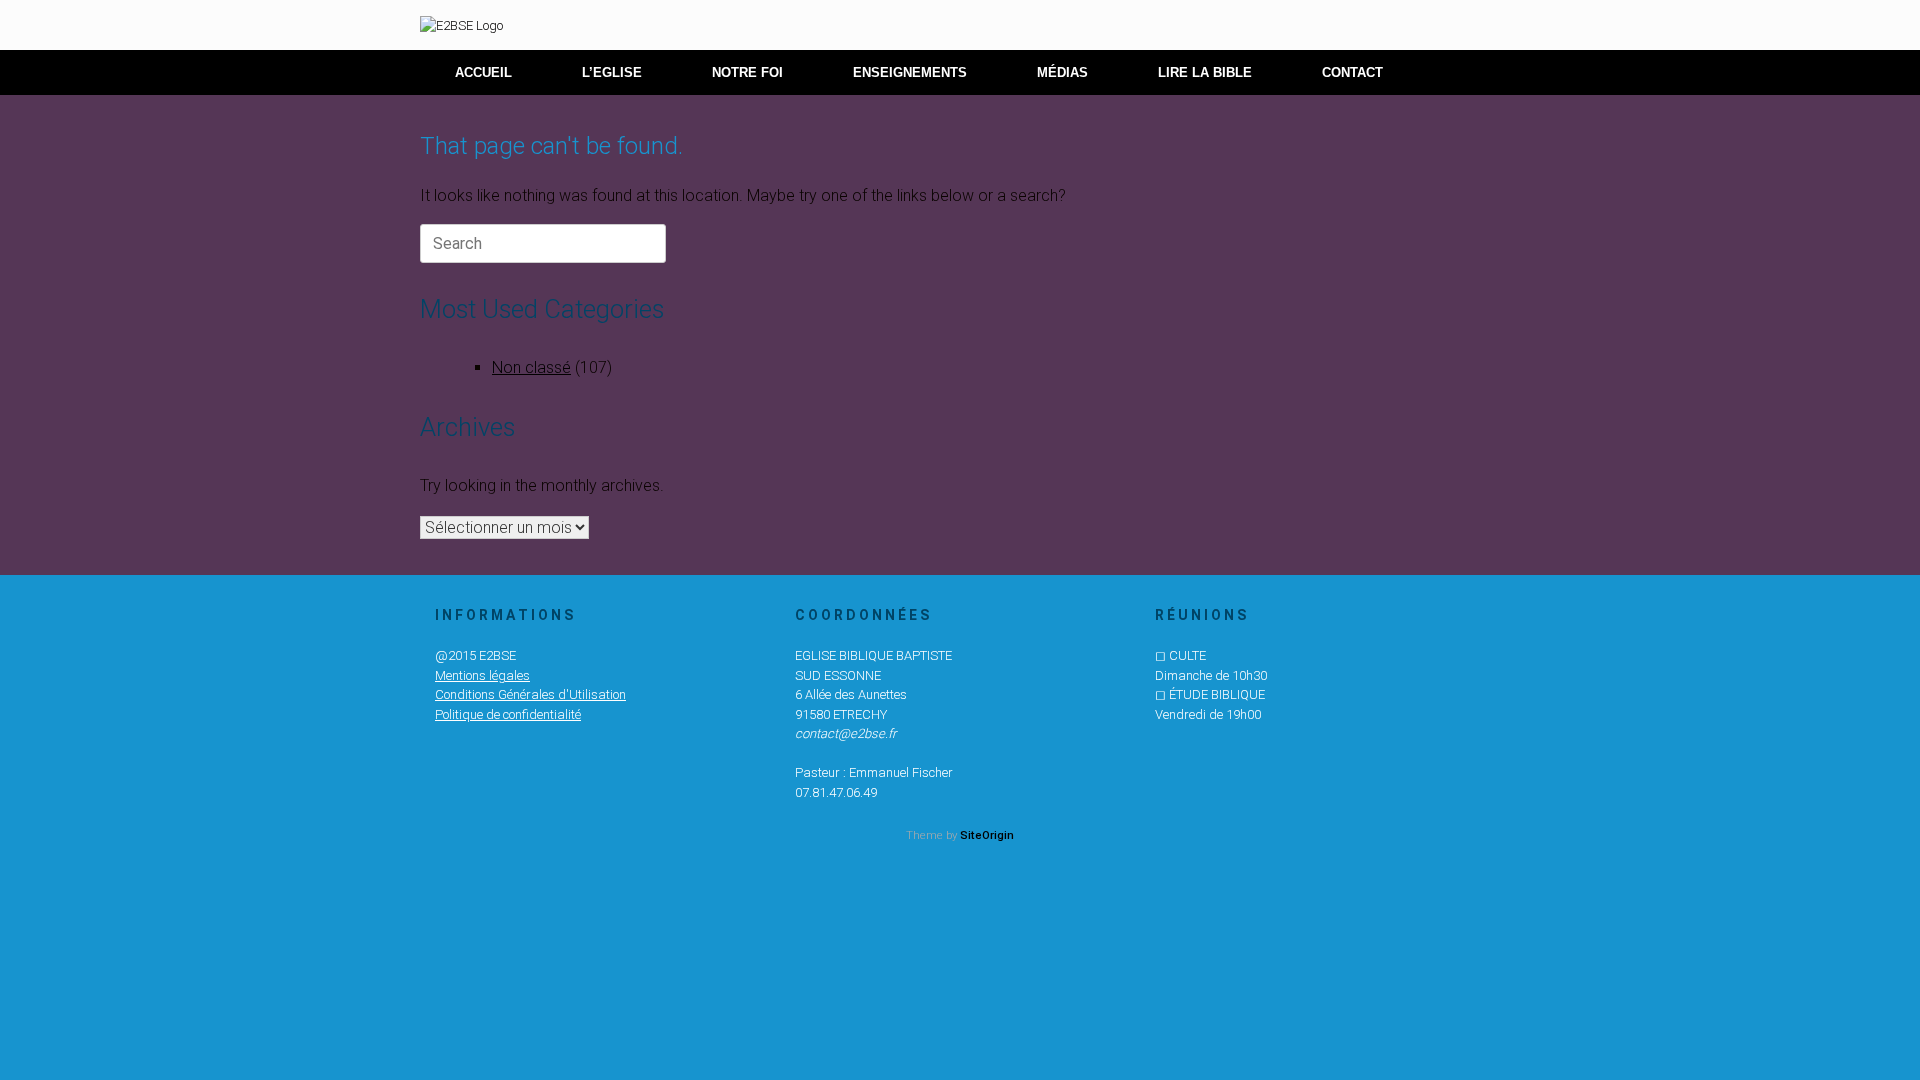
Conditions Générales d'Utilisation (530, 694)
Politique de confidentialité (508, 714)
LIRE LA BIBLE (1205, 72)
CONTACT (1352, 72)
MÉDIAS (1062, 72)
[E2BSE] (461, 25)
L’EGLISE (612, 72)
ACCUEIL (483, 72)
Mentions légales (482, 675)
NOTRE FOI (747, 72)
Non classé (531, 367)
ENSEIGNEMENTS (910, 72)
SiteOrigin (987, 835)
